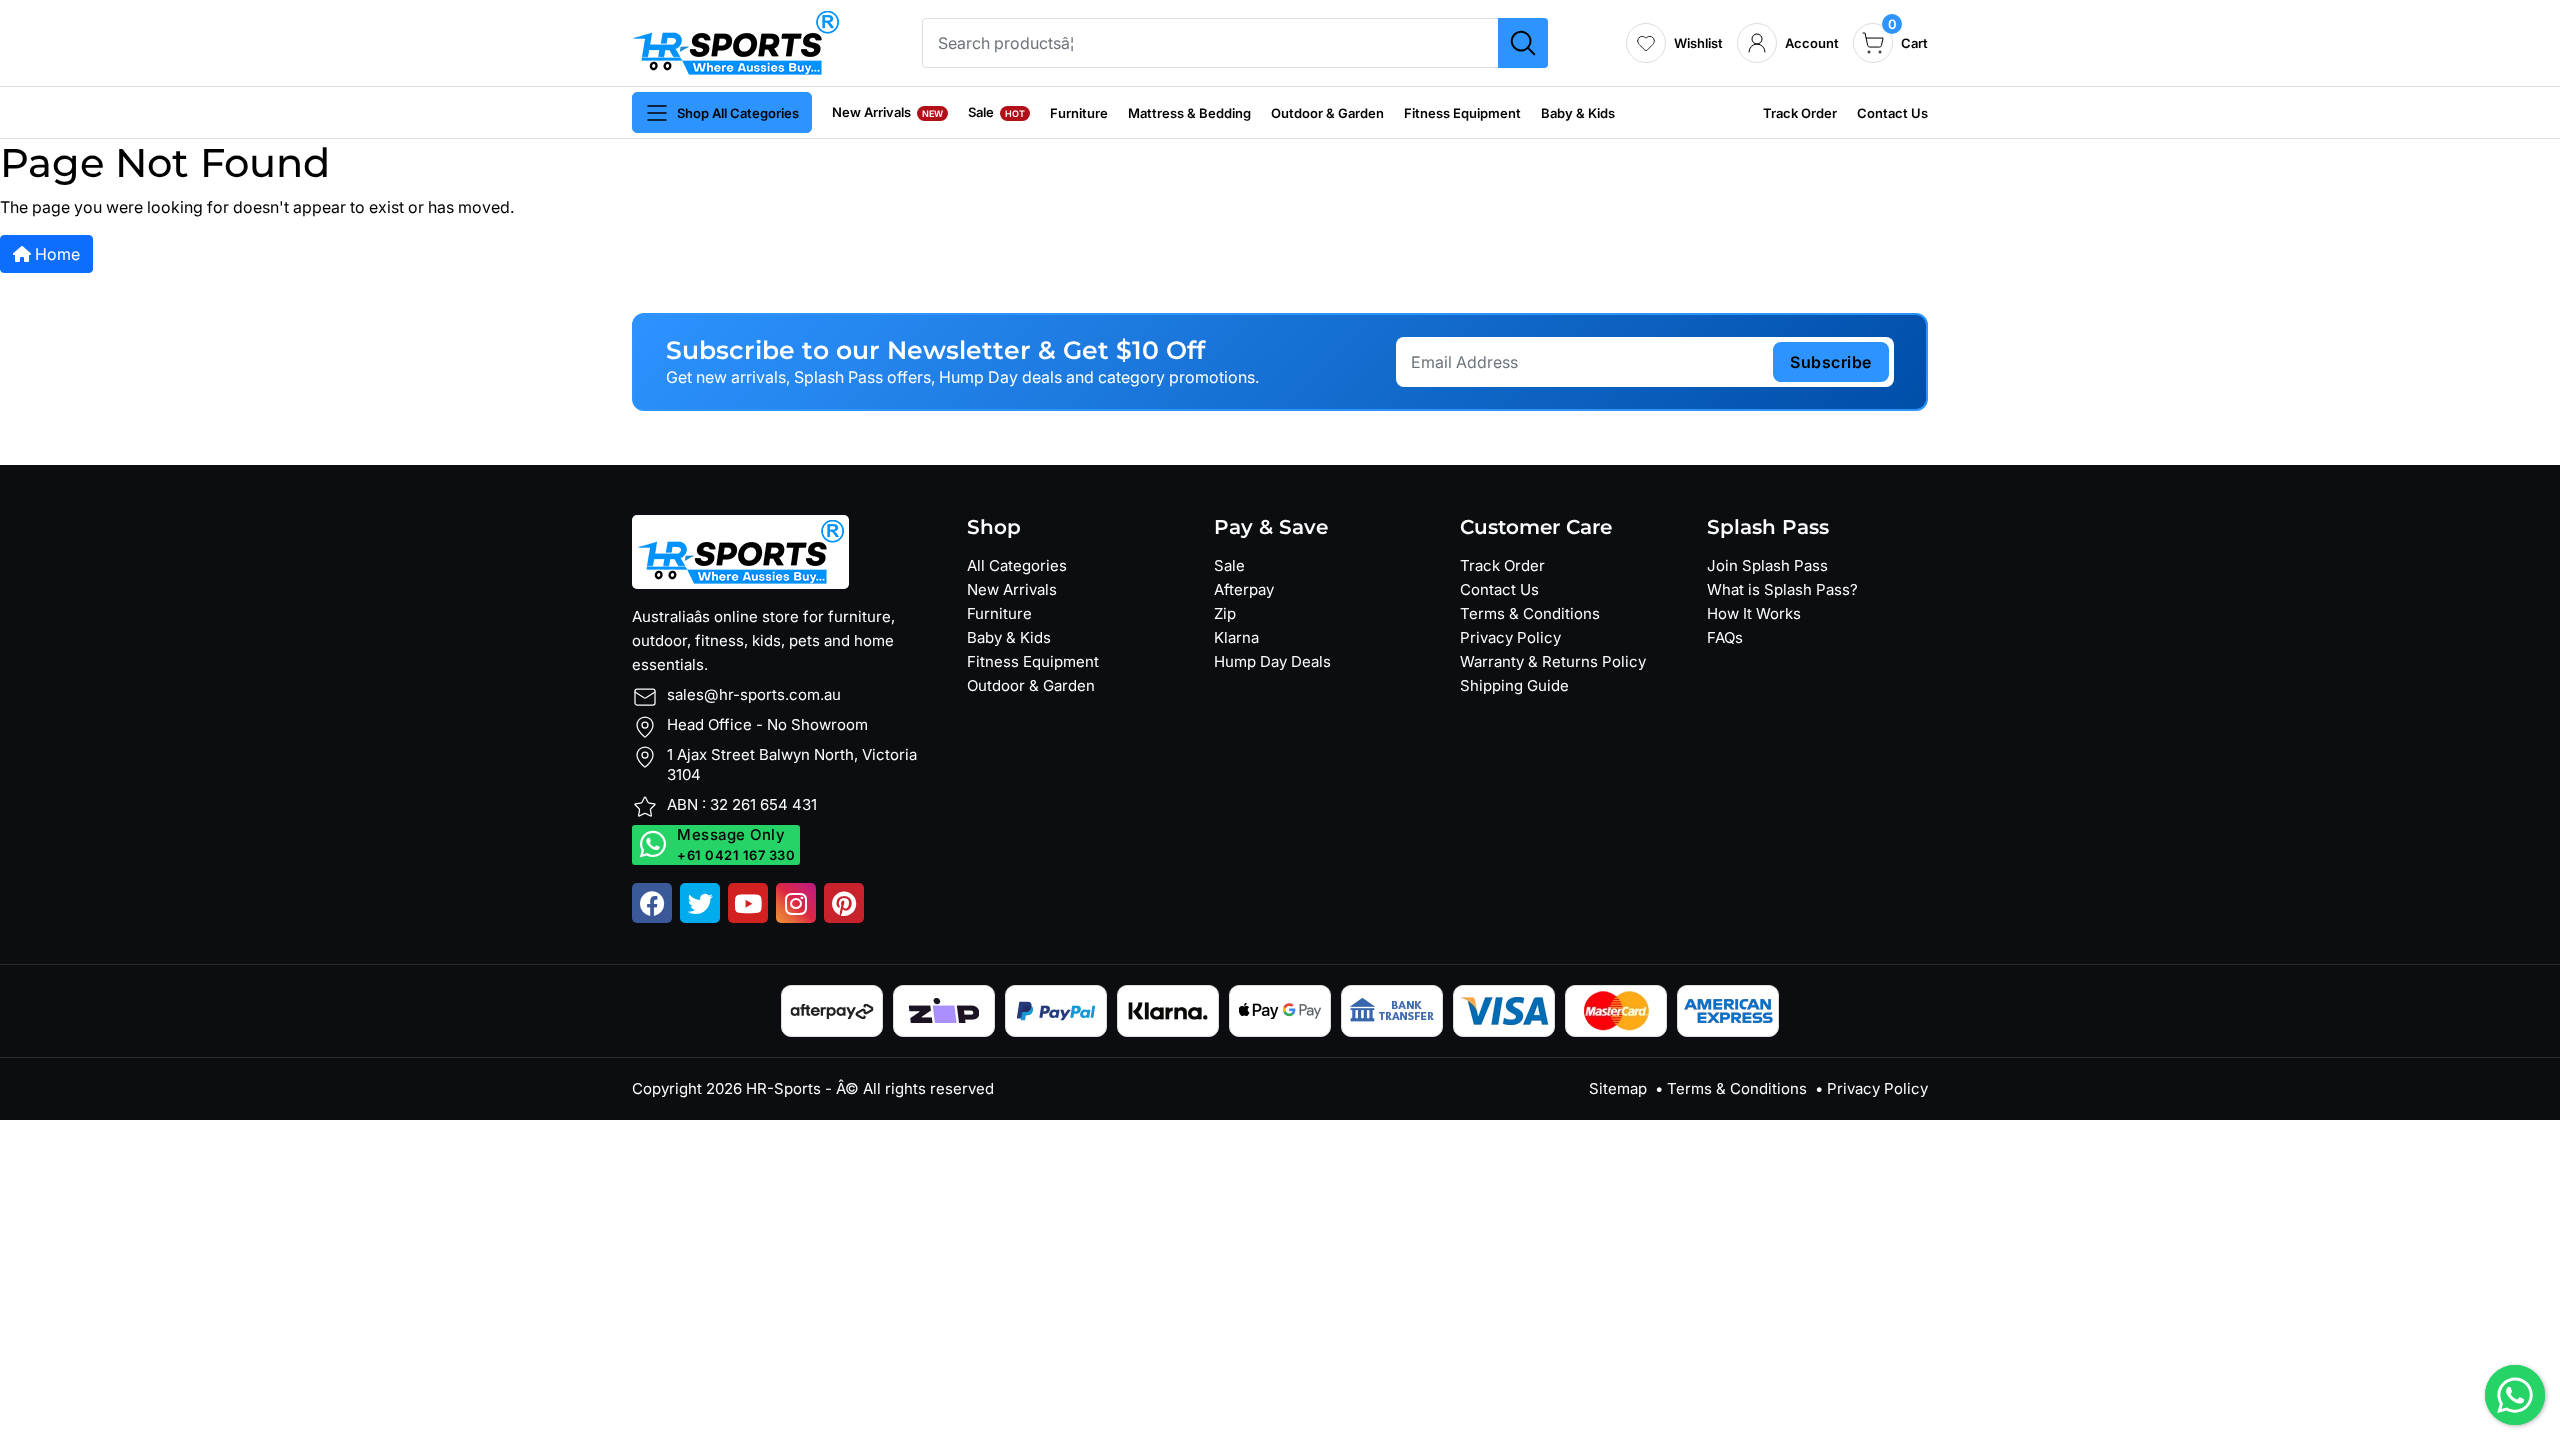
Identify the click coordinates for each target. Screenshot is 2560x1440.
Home (55, 254)
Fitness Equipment (1462, 113)
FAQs (1725, 637)
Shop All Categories (738, 113)
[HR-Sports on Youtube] (748, 903)
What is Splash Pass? (1782, 589)
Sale (996, 112)
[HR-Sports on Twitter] (700, 903)
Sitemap (1618, 1088)
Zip (1225, 613)
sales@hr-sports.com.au (754, 694)
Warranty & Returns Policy (1553, 661)
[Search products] (1523, 43)
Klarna (1236, 637)
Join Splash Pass (1767, 565)
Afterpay (1244, 589)
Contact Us (1892, 113)
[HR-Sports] (735, 41)
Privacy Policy (1510, 637)
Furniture (1079, 113)
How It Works (1754, 613)
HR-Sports (783, 1088)
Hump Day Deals (1272, 661)
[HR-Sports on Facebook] (652, 903)
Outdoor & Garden (1327, 113)
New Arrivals (887, 112)
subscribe (1831, 362)
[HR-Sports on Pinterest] (844, 903)
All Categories (1017, 565)
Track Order (1800, 113)
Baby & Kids (1578, 113)
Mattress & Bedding (1189, 113)
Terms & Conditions (1530, 613)
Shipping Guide (1514, 685)
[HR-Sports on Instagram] (796, 903)
